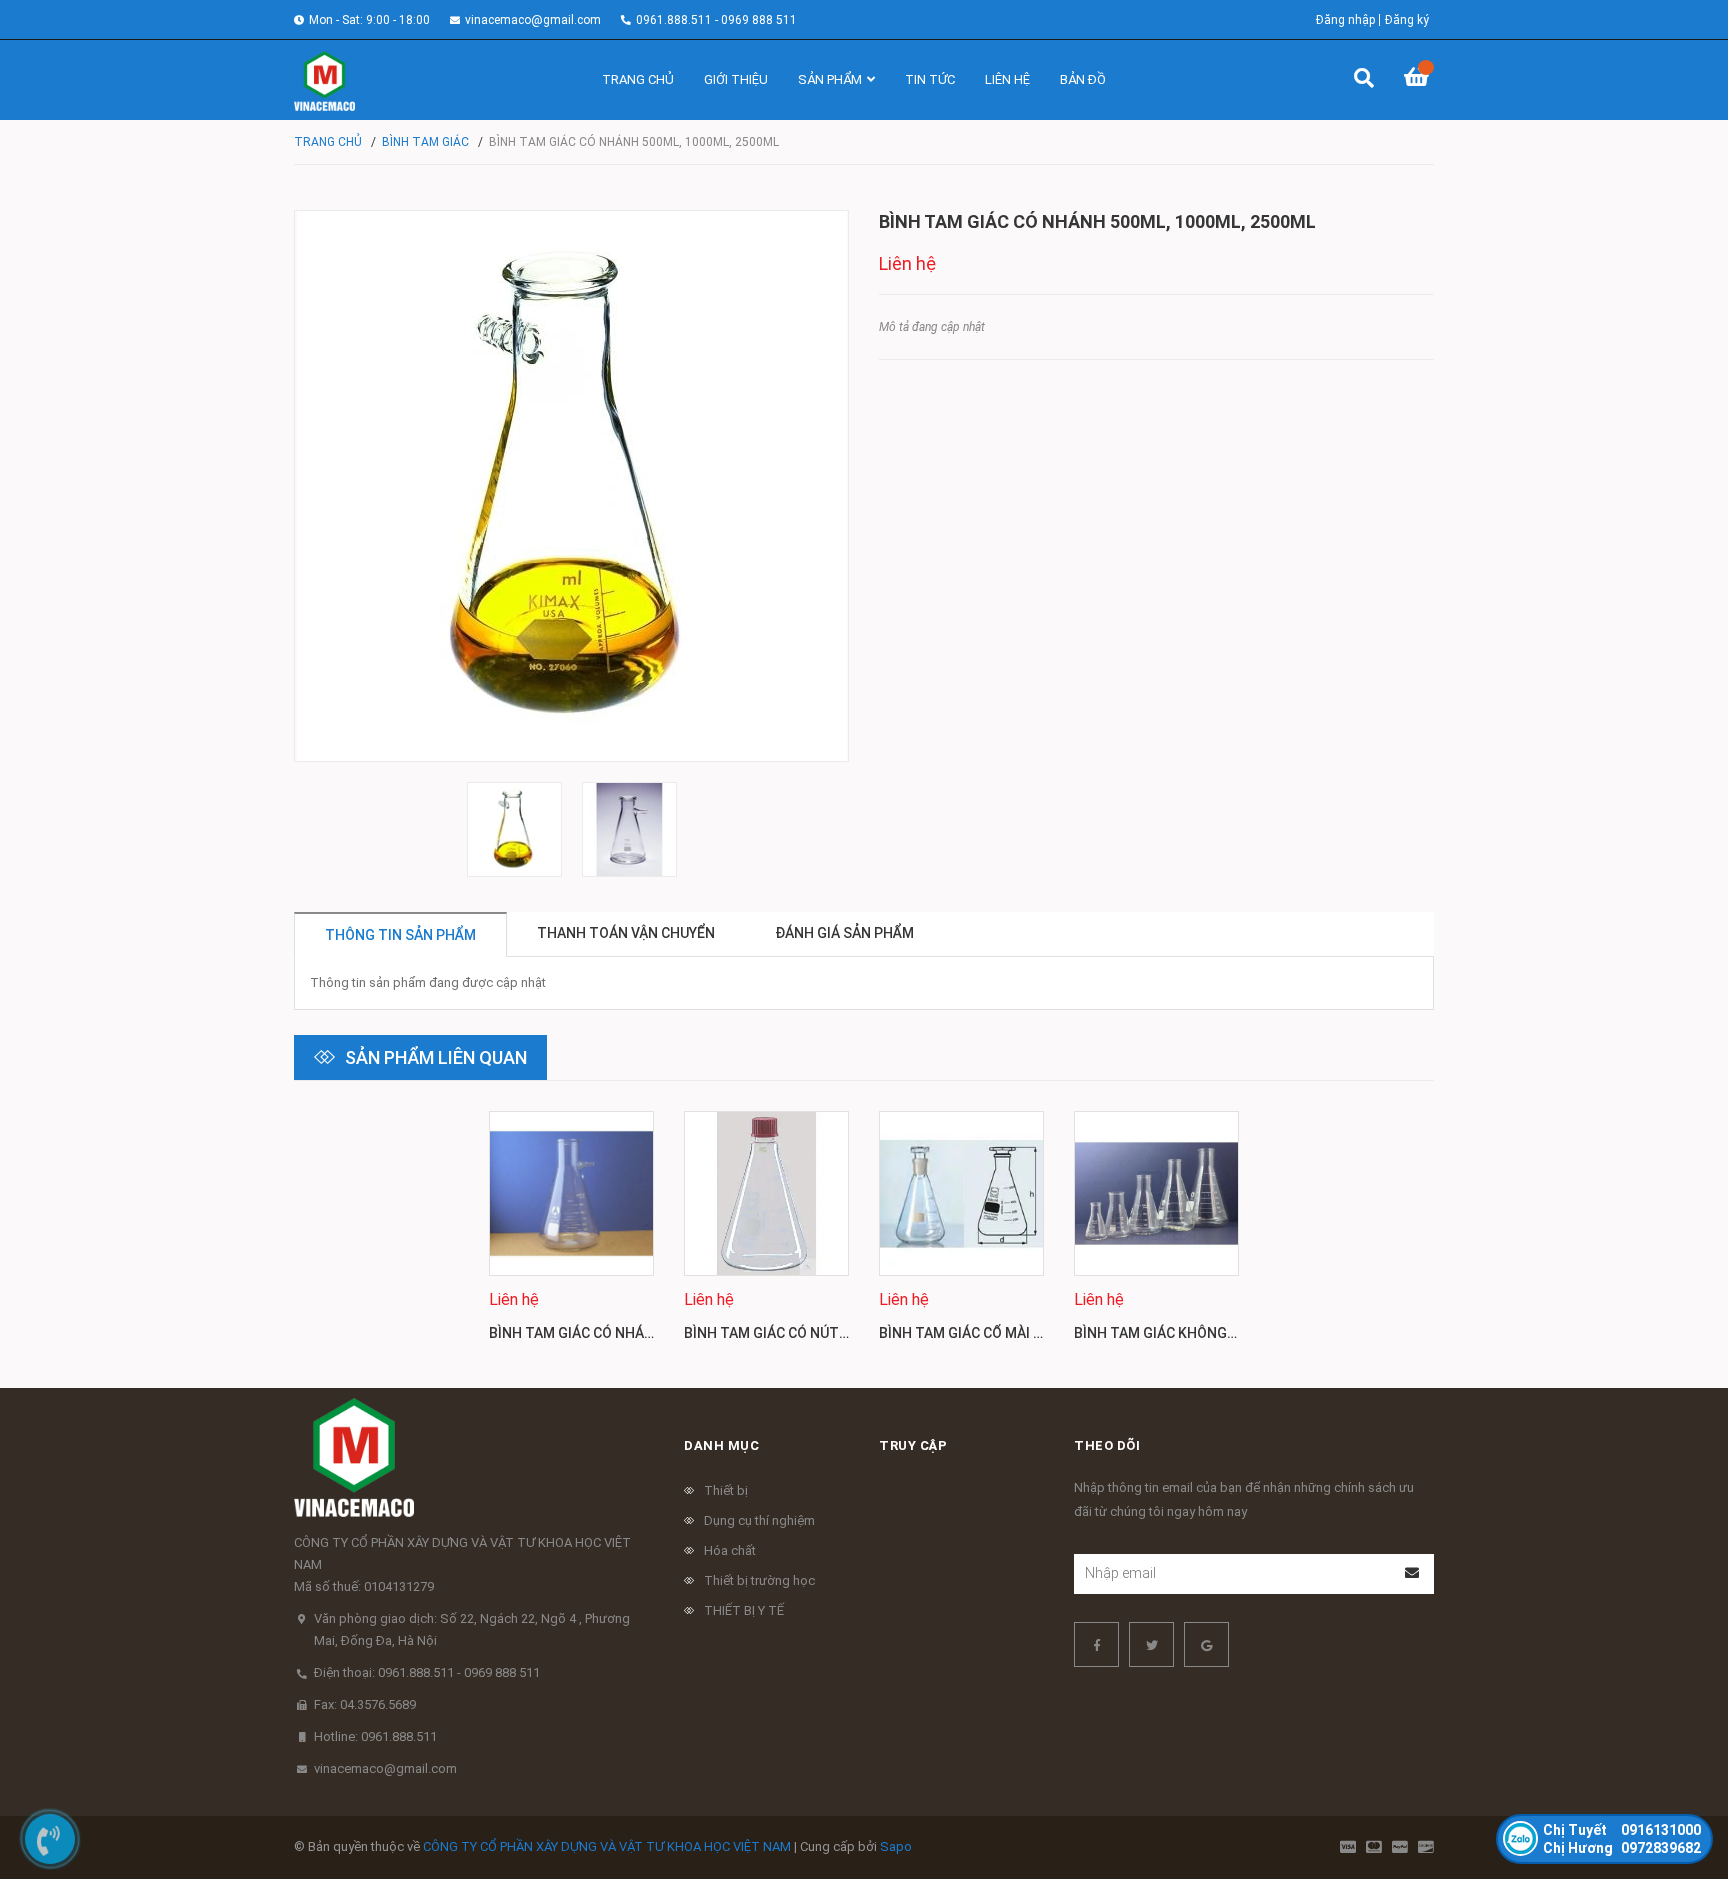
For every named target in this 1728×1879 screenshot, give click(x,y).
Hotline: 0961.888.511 (375, 1736)
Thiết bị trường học (759, 1580)
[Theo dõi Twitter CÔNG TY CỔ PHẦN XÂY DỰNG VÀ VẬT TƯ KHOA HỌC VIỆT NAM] (1151, 1644)
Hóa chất (730, 1550)
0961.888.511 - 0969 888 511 (716, 20)
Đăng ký (1407, 20)
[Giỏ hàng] (1419, 80)
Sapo (896, 1846)
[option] (514, 829)
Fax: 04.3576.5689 (365, 1704)
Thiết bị (726, 1490)
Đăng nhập (1345, 20)
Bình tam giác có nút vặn (776, 1333)
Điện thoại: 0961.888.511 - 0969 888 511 (427, 1672)
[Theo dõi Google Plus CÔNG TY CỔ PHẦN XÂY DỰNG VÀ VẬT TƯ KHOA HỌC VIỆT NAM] (1206, 1644)
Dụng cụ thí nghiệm (759, 1520)
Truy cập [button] (913, 1445)
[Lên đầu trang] (1673, 1781)
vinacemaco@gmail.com (533, 20)
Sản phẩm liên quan (436, 1057)
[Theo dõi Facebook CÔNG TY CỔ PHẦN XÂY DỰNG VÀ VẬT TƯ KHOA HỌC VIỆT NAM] (1096, 1644)
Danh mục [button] (721, 1445)
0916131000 (1622, 1830)
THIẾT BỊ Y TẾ (744, 1610)
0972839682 (1622, 1848)
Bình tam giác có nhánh (576, 1333)
